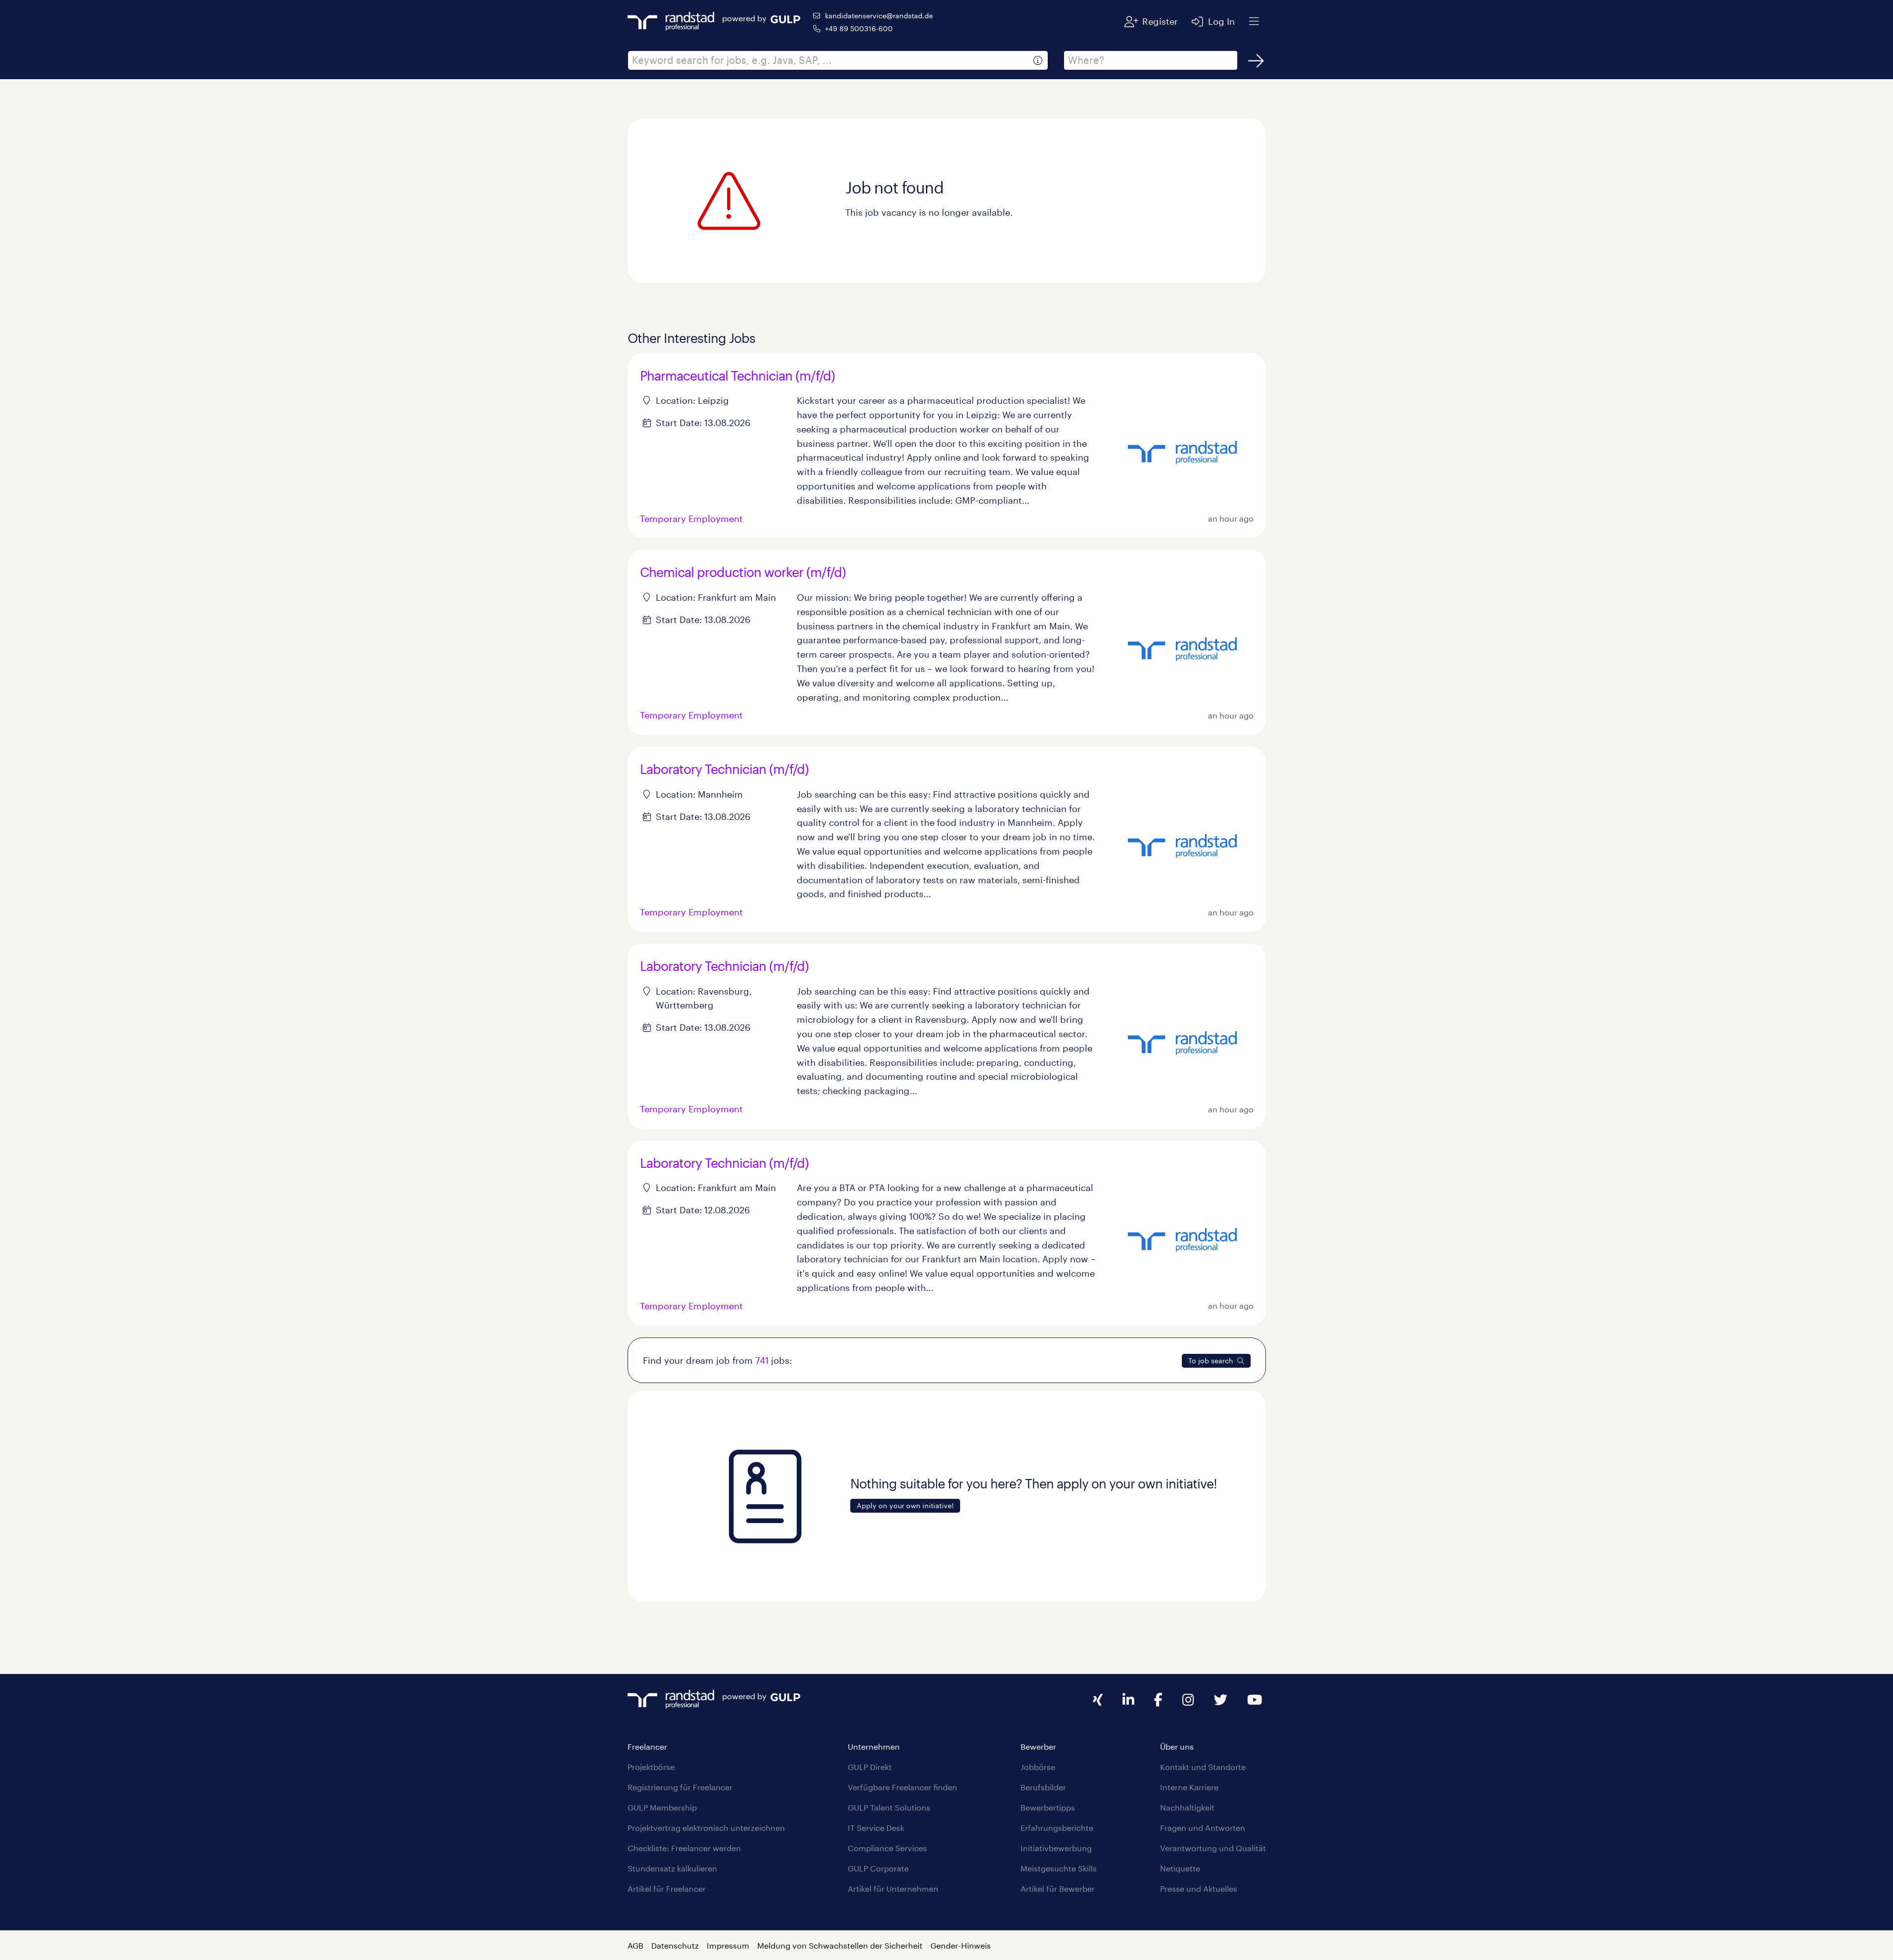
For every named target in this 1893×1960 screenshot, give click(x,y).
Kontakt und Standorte (1203, 1767)
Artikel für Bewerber (1058, 1888)
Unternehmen (874, 1746)
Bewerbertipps (1048, 1807)
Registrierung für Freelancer (680, 1787)
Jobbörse (1038, 1767)
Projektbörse (651, 1767)
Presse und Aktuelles (1199, 1888)
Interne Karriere (1189, 1787)
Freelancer (647, 1746)
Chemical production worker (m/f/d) (743, 572)
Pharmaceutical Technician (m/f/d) (737, 375)
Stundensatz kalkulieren (672, 1868)
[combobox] (838, 60)
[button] (1038, 60)
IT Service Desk (876, 1828)
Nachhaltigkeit (1187, 1807)
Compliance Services (887, 1848)
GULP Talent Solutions (889, 1807)
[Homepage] (671, 20)
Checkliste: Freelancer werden (684, 1848)
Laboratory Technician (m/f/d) (724, 769)
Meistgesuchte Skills (1059, 1868)
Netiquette (1180, 1868)
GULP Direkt (870, 1767)
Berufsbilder (1043, 1787)
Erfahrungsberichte (1057, 1828)
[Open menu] (1254, 21)
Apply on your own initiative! (905, 1506)
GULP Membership (662, 1807)
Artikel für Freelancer (667, 1888)
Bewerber (1038, 1746)
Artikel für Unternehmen (893, 1888)
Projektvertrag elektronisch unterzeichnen (706, 1828)
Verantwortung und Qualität (1213, 1848)
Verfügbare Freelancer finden (902, 1787)
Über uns (1177, 1746)
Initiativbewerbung (1056, 1848)
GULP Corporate (878, 1868)
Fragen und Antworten (1203, 1828)
